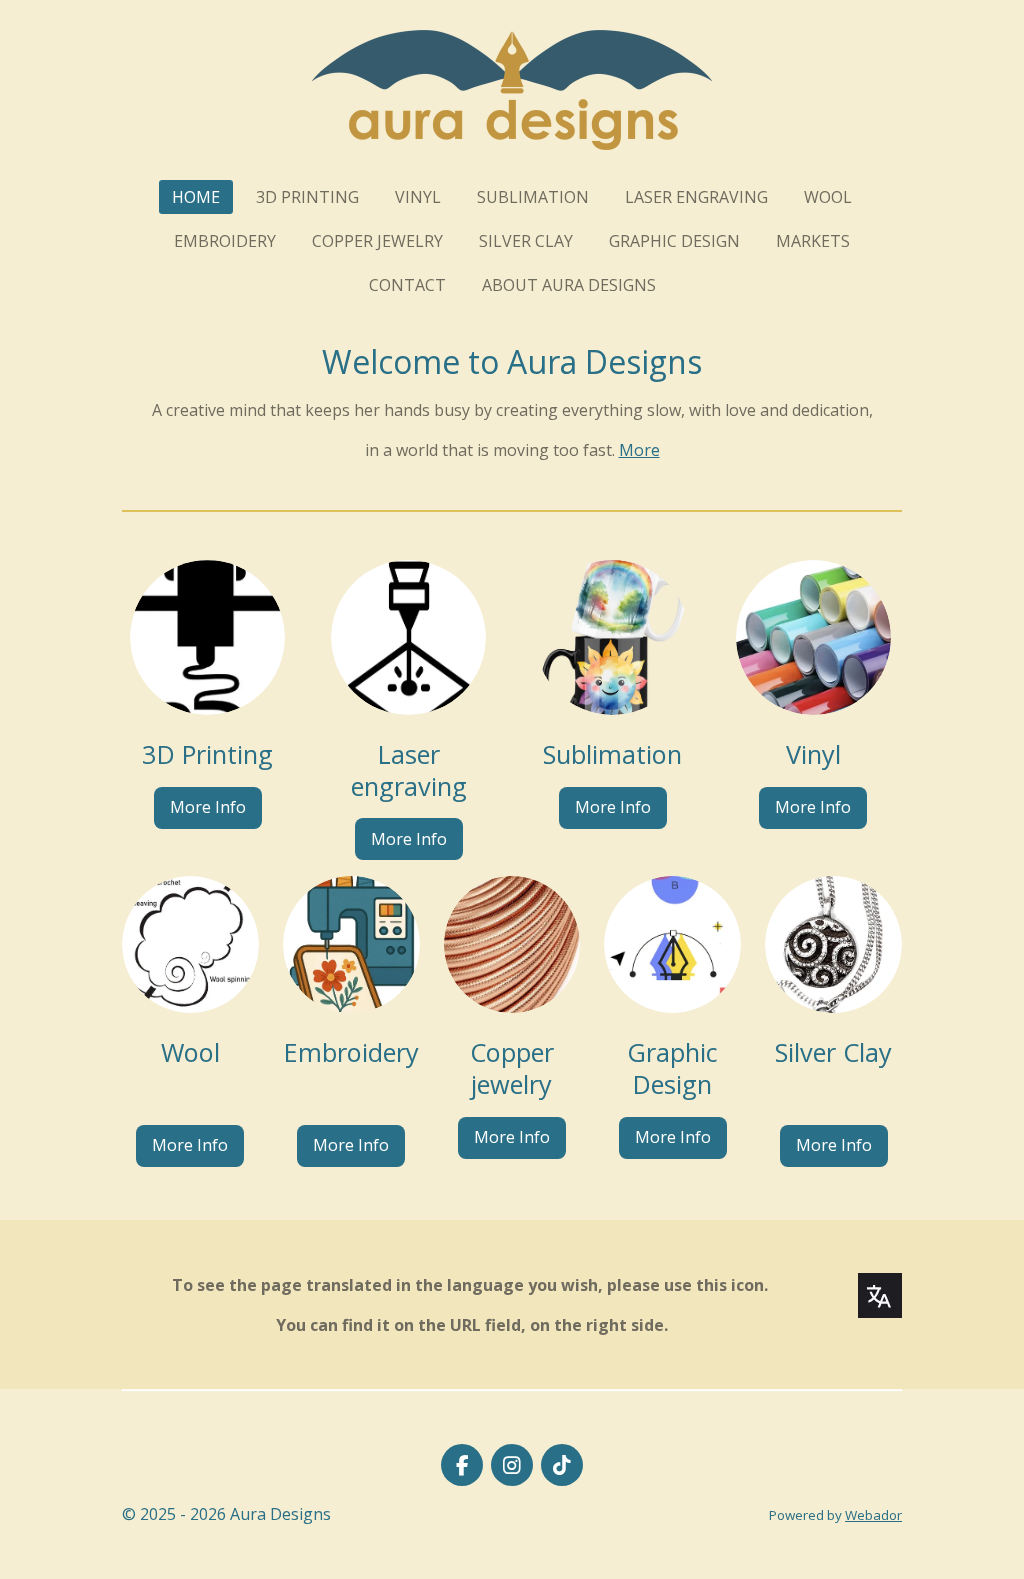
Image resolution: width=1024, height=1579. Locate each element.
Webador (873, 1515)
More (639, 450)
